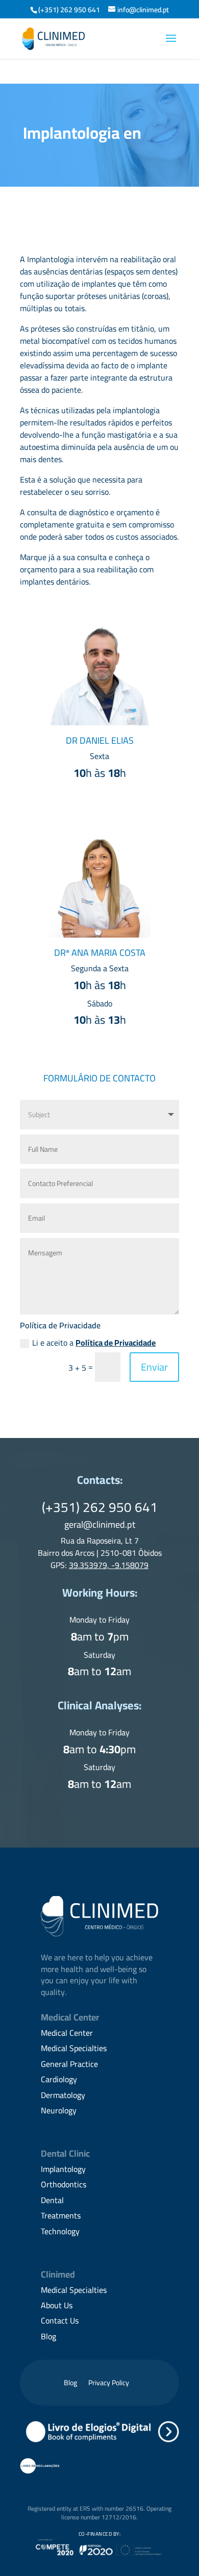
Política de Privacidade (116, 1343)
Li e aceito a (94, 1343)
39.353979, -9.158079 (109, 1565)
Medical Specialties (74, 2048)
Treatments (61, 2215)
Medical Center (67, 2033)
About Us (57, 2305)
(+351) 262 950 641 (69, 10)
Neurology (59, 2110)
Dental (52, 2200)
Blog (48, 2336)
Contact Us (60, 2320)
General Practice (69, 2064)
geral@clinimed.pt (100, 1524)
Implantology (63, 2169)
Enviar (154, 1367)
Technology (60, 2231)
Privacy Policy (109, 2384)
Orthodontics (64, 2184)
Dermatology (63, 2095)
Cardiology (59, 2079)
